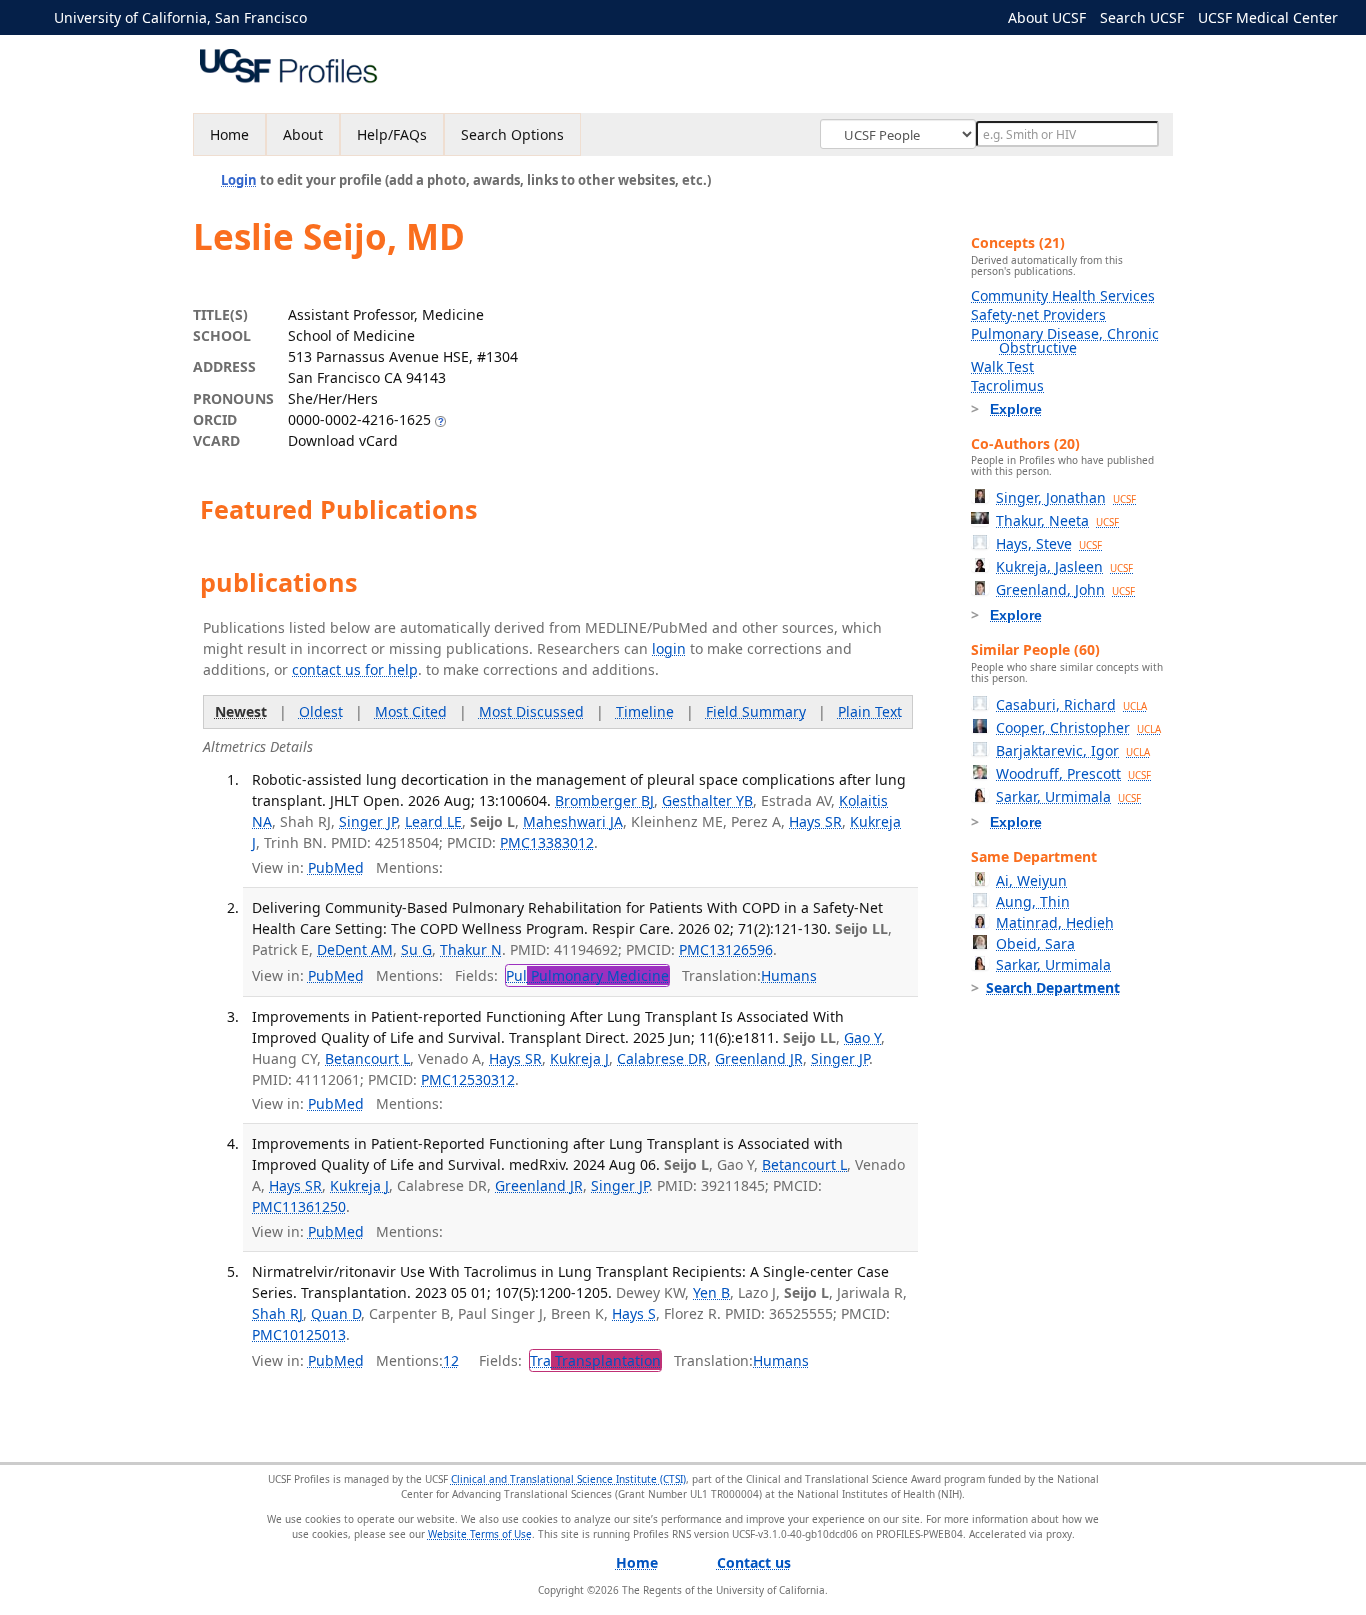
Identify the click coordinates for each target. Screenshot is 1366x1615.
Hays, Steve (1049, 543)
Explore (1016, 409)
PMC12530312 (468, 1079)
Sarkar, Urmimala (1068, 796)
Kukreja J (579, 1058)
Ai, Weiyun (1031, 880)
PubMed (336, 867)
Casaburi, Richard (1071, 704)
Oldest (321, 711)
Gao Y (862, 1037)
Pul (587, 975)
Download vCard (343, 440)
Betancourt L (367, 1058)
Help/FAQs (392, 134)
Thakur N (471, 949)
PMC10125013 (299, 1334)
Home (229, 134)
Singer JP (368, 821)
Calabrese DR (662, 1058)
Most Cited (411, 711)
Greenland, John (1065, 589)
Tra (595, 1360)
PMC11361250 (299, 1206)
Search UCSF (1142, 17)
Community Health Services (1063, 295)
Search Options (512, 134)
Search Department (1053, 987)
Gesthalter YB (707, 800)
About (303, 134)
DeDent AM (355, 949)
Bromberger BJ (604, 800)
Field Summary (756, 711)
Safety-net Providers (1038, 314)
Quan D (336, 1313)
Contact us (754, 1562)
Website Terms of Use (480, 1534)
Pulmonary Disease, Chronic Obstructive (1065, 340)
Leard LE (433, 821)
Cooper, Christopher (1078, 727)
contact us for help (355, 669)
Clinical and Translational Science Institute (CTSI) (568, 1479)
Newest (241, 711)
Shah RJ (277, 1313)
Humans (789, 975)
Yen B (711, 1292)
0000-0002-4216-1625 (359, 419)
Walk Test (1002, 366)
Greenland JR (759, 1058)
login (669, 648)
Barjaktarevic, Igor (1073, 750)
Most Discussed (531, 711)
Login (239, 180)
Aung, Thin (1033, 901)
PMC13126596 (726, 949)
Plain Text (870, 711)
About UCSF (1047, 17)
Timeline (645, 711)
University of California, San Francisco (180, 17)
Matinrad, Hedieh (1055, 922)
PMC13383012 (547, 842)
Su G (416, 949)
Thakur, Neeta (1057, 520)
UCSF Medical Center (1268, 17)
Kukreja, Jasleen (1064, 566)
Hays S (634, 1313)
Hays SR (815, 821)
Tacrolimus (1007, 385)
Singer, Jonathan (1066, 497)
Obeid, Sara (1035, 943)
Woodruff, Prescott (1073, 773)
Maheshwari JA (573, 821)
